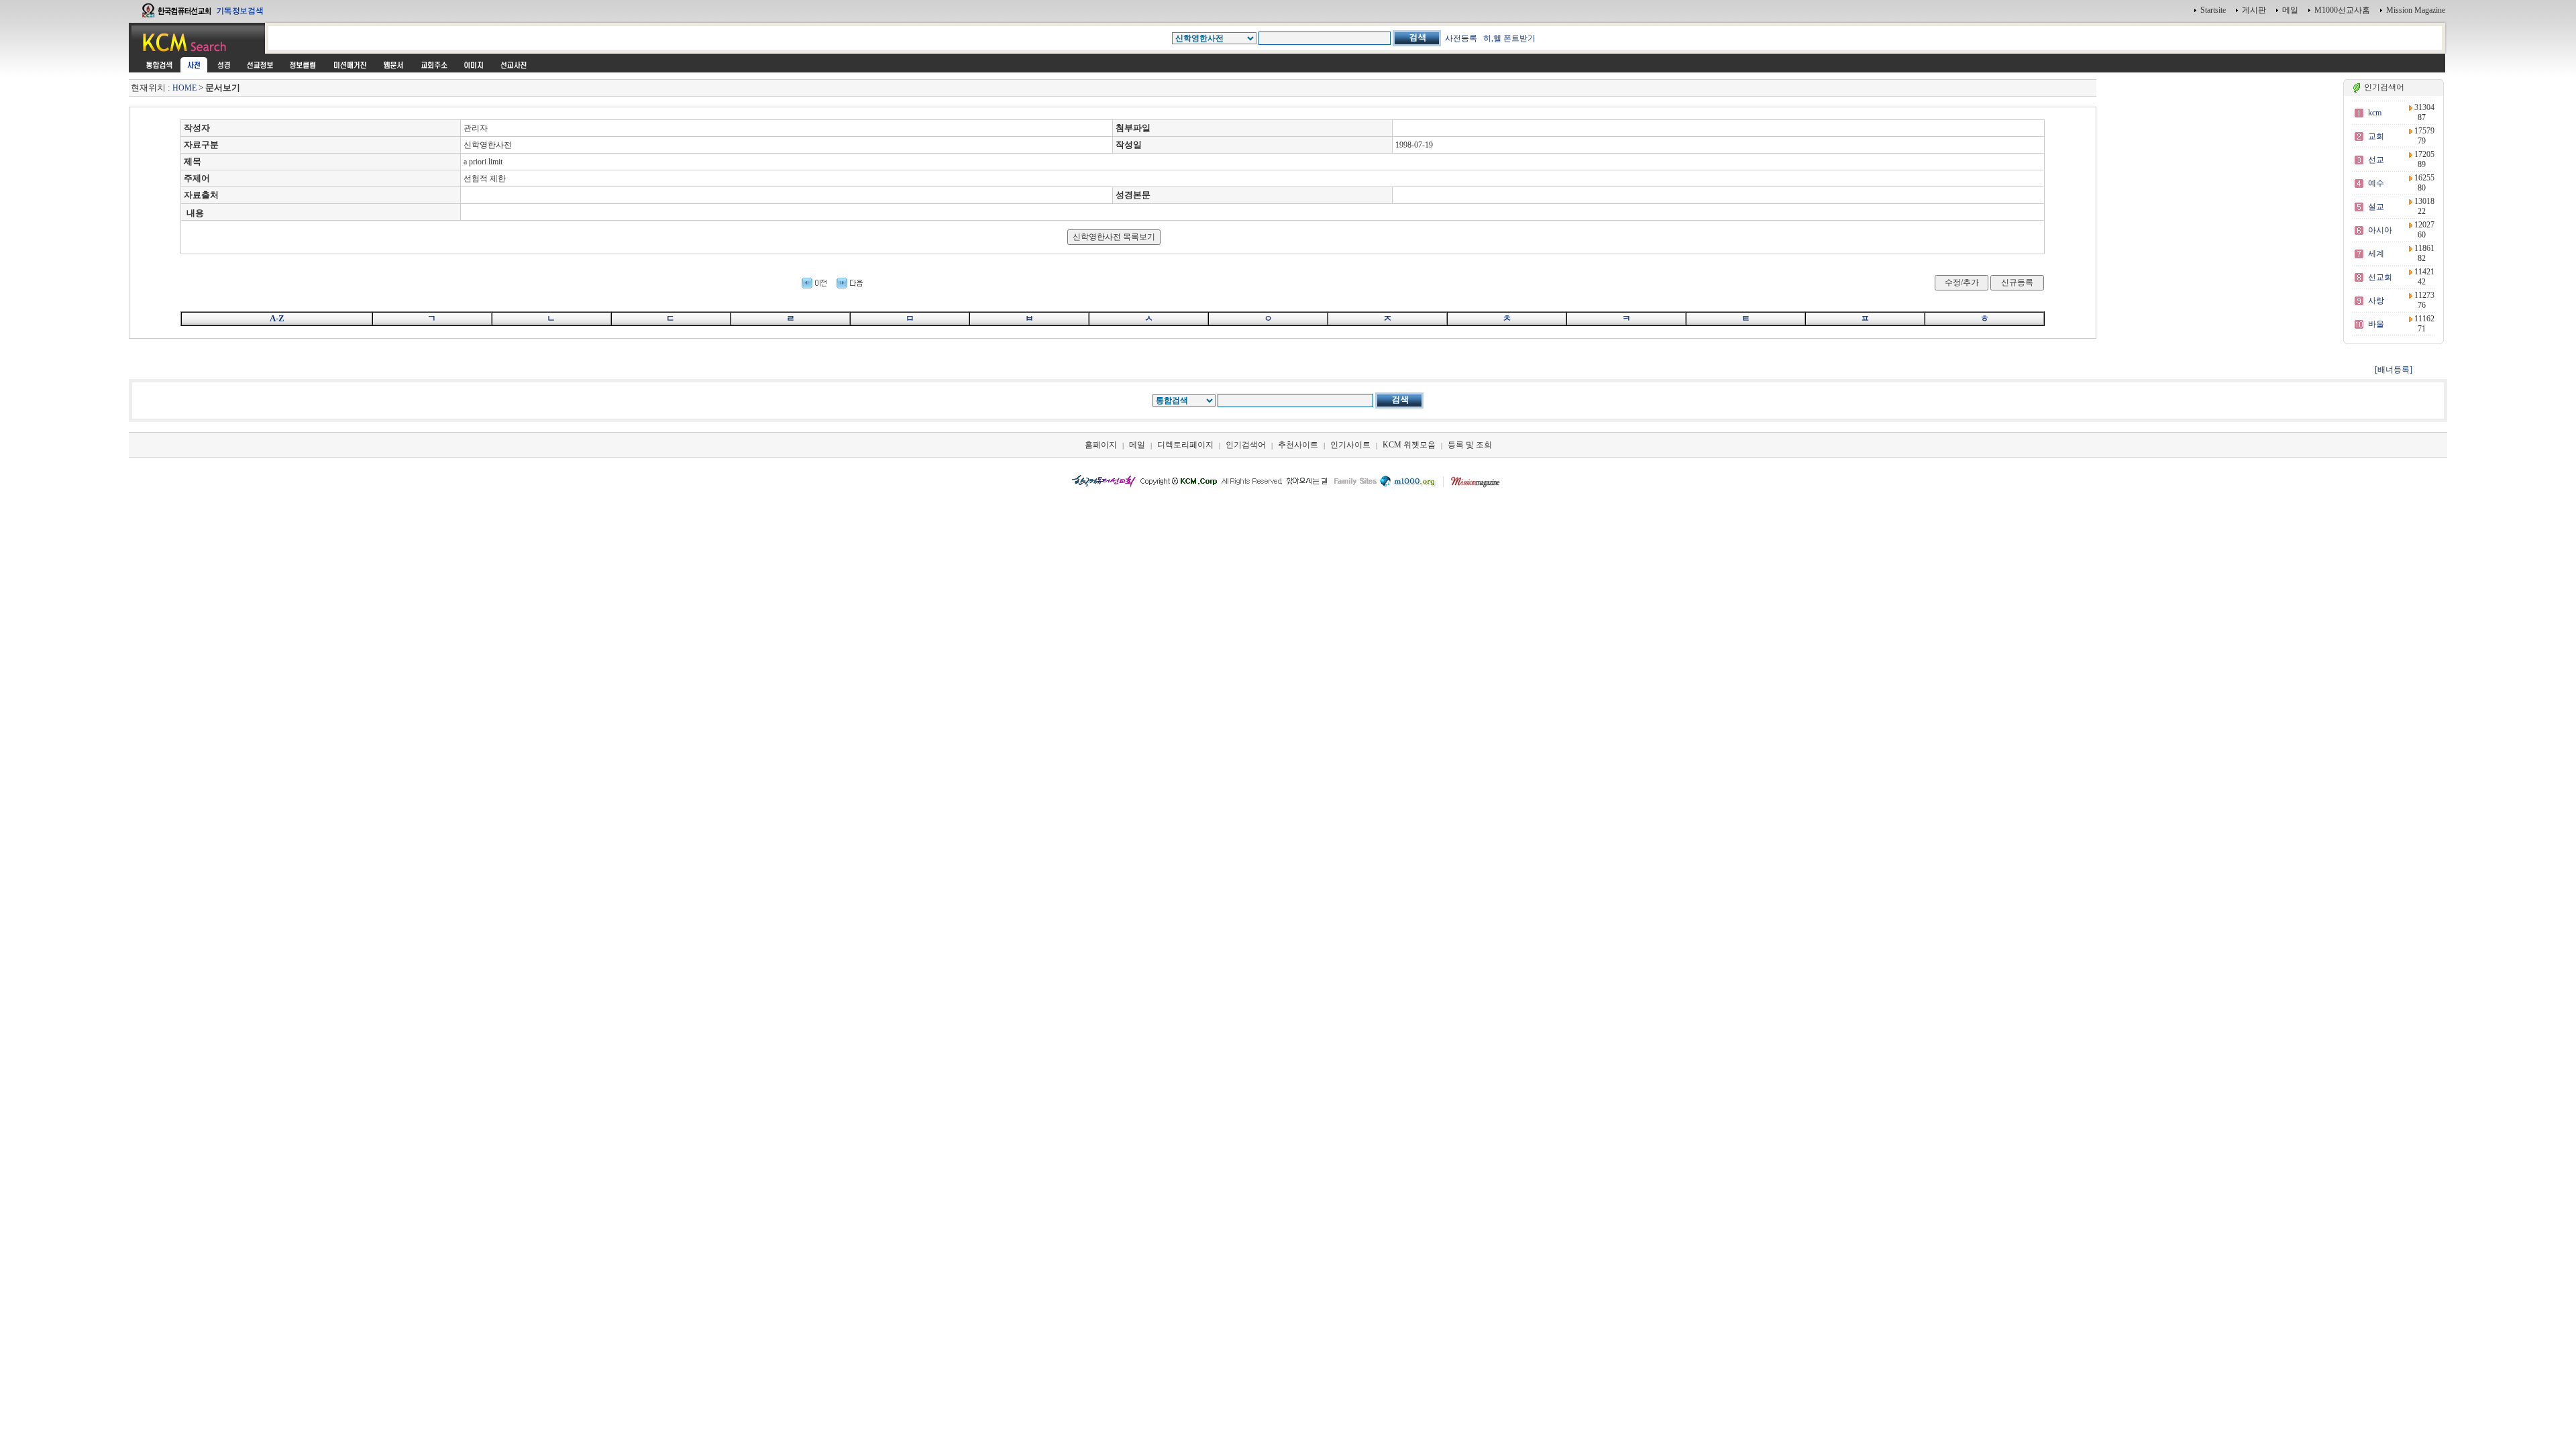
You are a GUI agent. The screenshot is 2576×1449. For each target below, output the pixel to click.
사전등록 (1461, 38)
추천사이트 (1298, 445)
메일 (2290, 10)
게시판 (2254, 10)
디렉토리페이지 (1185, 445)
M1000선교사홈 (2342, 10)
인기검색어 (1246, 445)
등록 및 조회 (1470, 445)
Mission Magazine (2416, 10)
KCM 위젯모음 (1409, 445)
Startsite (2213, 10)
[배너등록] (2394, 370)
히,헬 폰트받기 (1509, 38)
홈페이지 (1101, 445)
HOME (184, 88)
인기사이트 (1350, 445)
